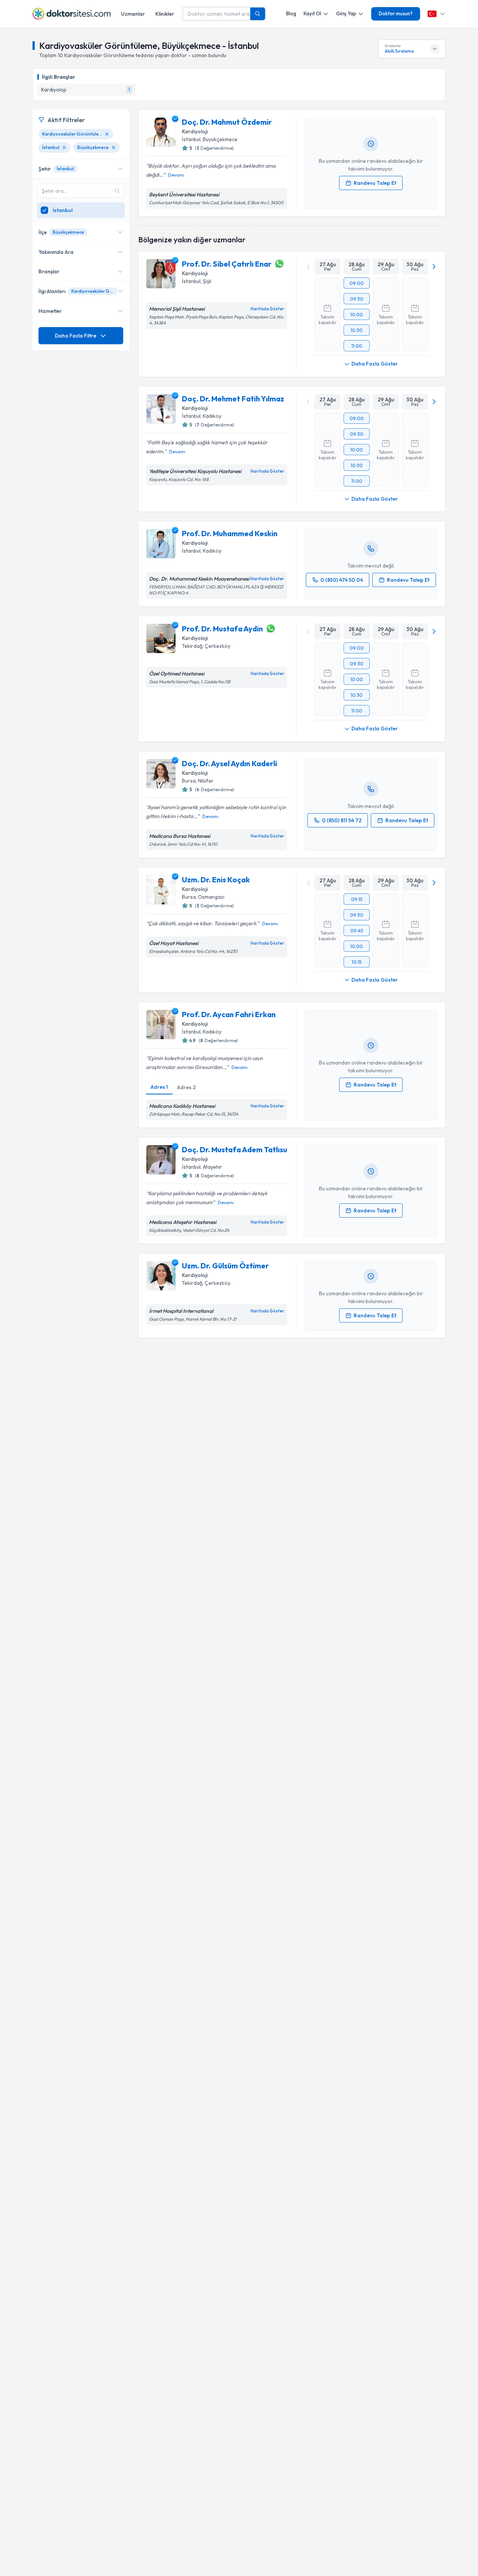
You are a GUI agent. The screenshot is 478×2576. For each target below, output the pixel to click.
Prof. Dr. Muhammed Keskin (230, 533)
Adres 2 (186, 1087)
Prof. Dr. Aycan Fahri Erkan (229, 1014)
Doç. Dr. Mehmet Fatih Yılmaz (233, 399)
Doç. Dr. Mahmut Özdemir (227, 122)
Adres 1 (159, 1087)
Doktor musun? (396, 13)
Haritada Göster (267, 309)
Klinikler (165, 14)
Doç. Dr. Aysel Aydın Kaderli (229, 763)
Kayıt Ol (312, 13)
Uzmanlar (133, 14)
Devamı (176, 175)
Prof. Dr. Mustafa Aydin (222, 629)
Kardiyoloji (195, 131)
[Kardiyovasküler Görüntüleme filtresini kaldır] (107, 134)
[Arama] (258, 14)
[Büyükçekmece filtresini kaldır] (114, 147)
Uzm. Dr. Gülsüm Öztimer (225, 1266)
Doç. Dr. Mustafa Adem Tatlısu (235, 1149)
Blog (291, 13)
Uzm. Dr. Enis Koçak (216, 880)
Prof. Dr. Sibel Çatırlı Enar (227, 264)
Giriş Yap (346, 13)
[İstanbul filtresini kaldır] (64, 147)
